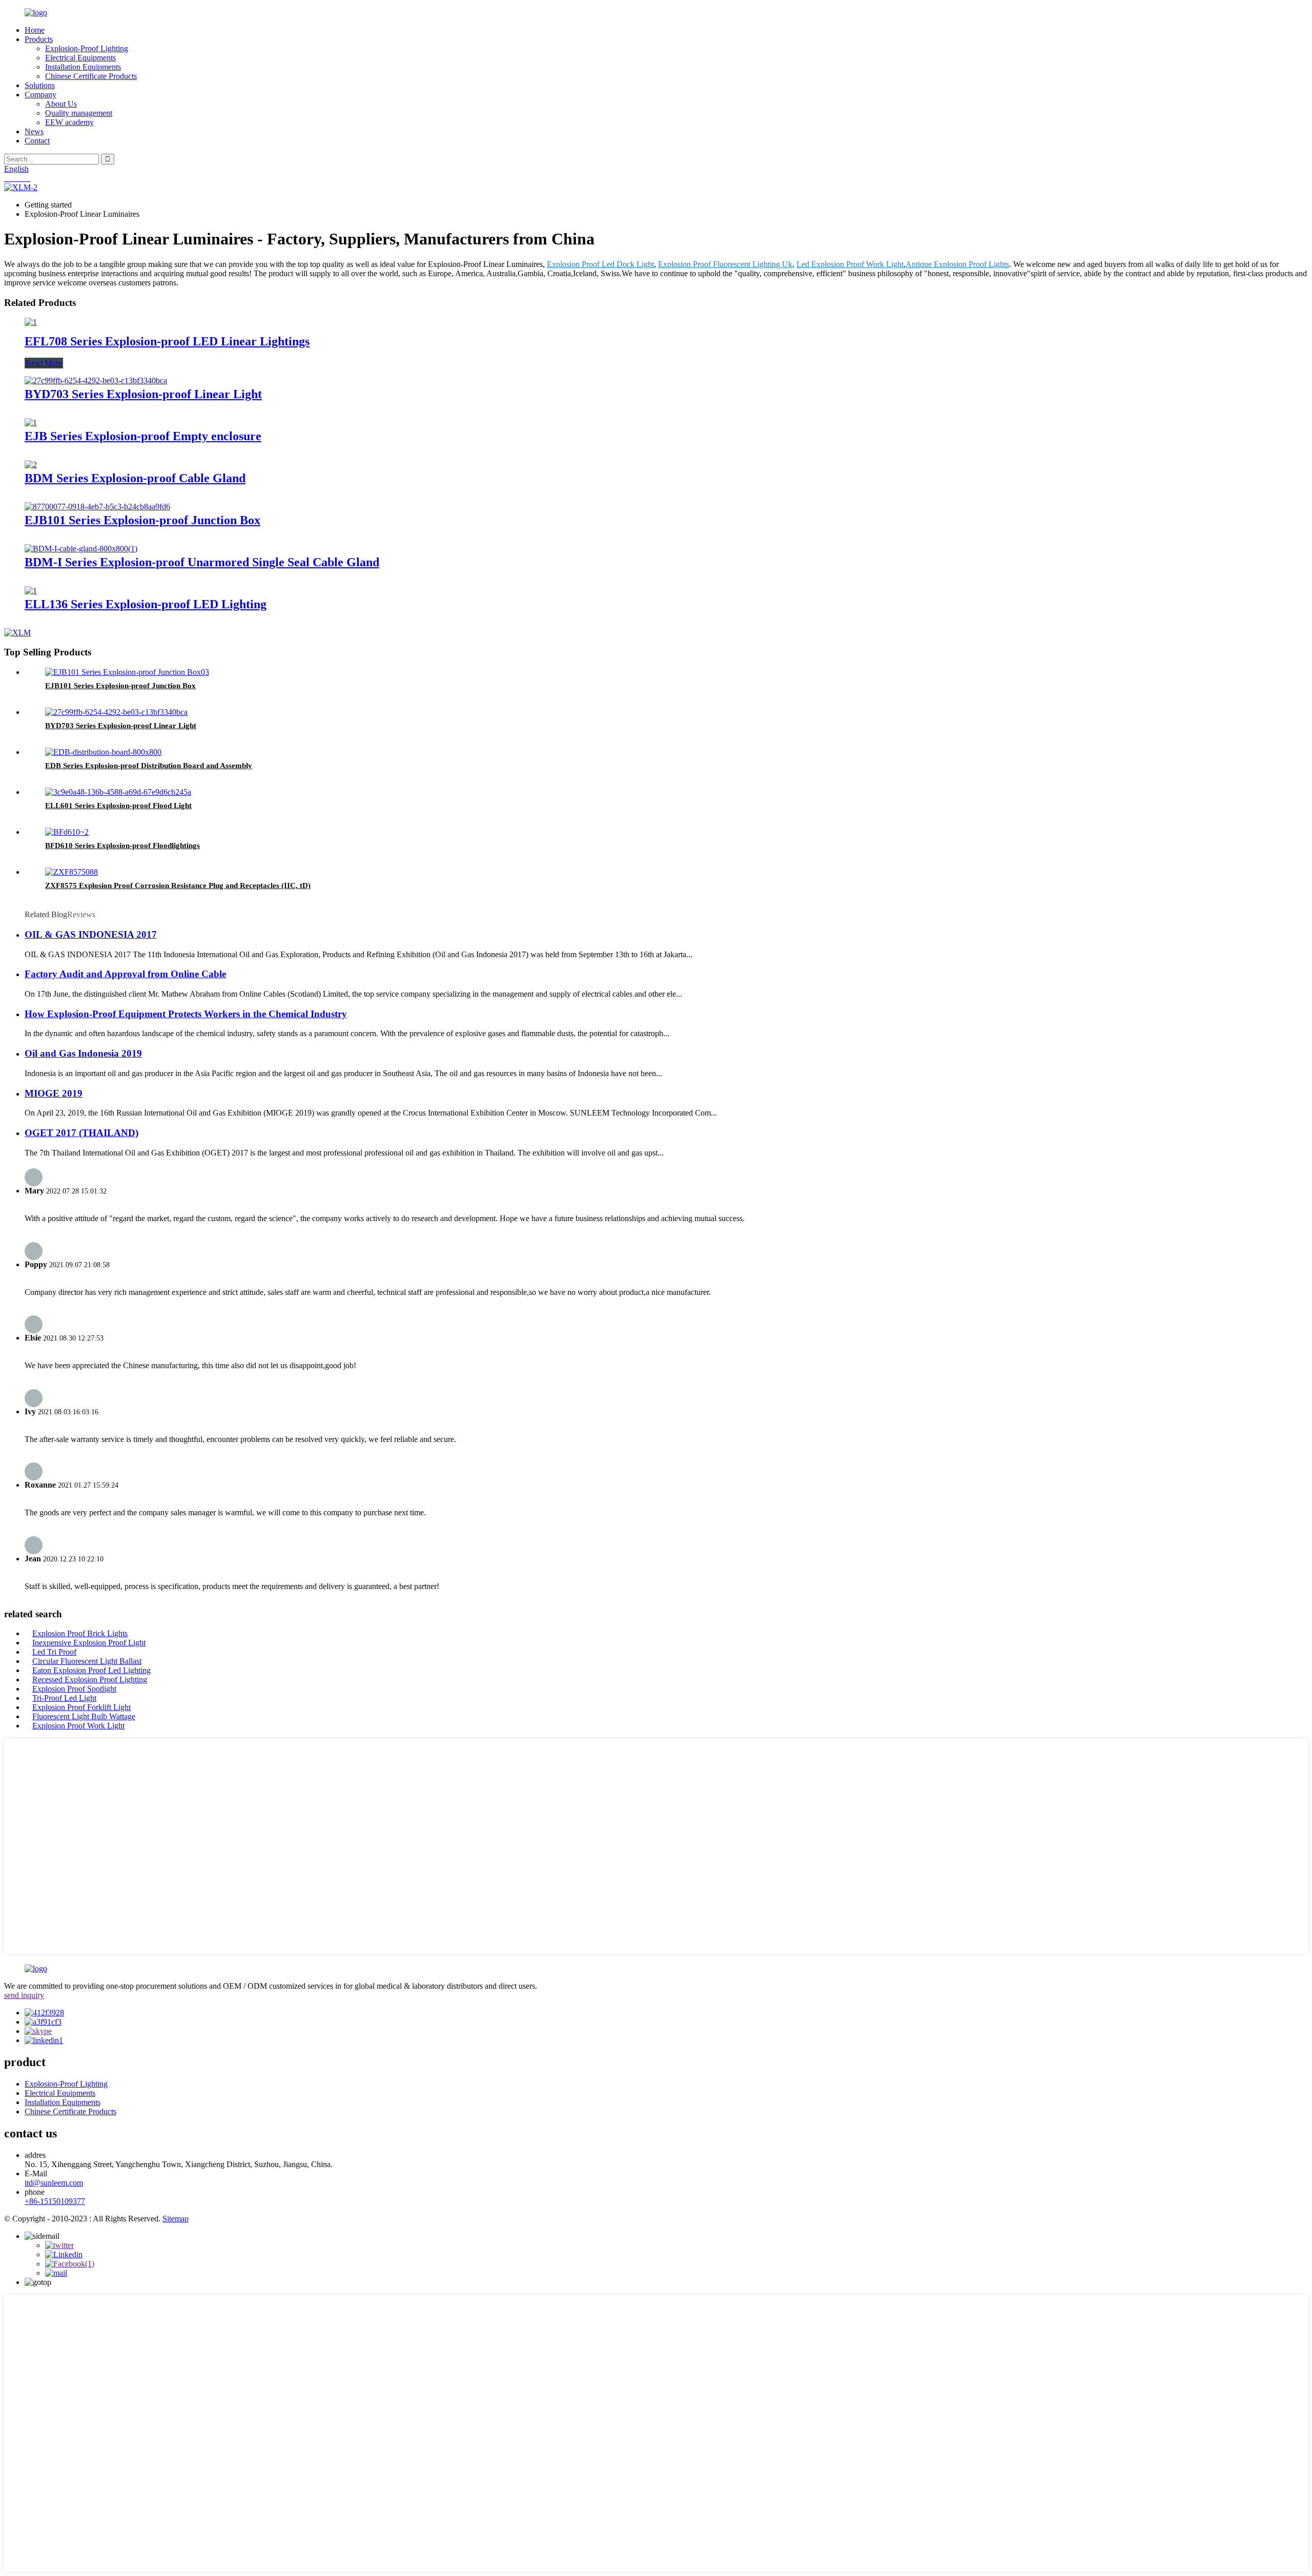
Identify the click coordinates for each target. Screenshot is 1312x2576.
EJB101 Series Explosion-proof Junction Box (142, 520)
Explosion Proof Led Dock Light (600, 264)
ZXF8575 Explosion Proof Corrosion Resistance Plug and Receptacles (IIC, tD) (178, 885)
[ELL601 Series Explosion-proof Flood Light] (118, 792)
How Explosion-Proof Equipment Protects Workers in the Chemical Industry (186, 1014)
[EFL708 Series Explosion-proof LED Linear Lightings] (31, 322)
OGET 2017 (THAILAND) (81, 1133)
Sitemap (176, 2219)
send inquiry (24, 1995)
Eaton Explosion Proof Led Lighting (91, 1670)
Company (40, 95)
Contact (37, 141)
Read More (44, 363)
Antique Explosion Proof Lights (957, 264)
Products (39, 39)
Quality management (79, 113)
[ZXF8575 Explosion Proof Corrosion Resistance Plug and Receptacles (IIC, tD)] (71, 872)
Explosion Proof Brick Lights (80, 1633)
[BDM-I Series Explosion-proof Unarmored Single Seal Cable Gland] (81, 549)
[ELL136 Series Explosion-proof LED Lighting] (31, 591)
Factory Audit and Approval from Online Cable (125, 974)
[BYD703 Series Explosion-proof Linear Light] (96, 380)
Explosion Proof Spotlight (74, 1689)
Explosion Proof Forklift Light (81, 1707)
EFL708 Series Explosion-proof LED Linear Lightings (167, 341)
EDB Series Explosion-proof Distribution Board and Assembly (149, 766)
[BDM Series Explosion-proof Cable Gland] (31, 465)
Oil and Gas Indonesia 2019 (83, 1053)
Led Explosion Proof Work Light (850, 264)
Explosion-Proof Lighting (87, 48)
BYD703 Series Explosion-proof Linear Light (143, 394)
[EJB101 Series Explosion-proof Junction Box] (97, 507)
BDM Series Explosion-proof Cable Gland (135, 478)
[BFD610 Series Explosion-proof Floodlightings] (67, 832)
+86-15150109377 (55, 2201)
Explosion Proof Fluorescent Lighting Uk (725, 264)
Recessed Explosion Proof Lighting (90, 1679)
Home (35, 30)
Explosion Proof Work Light (78, 1726)
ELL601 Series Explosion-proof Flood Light (118, 806)
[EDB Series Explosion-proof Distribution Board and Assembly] (103, 752)
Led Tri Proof (54, 1652)
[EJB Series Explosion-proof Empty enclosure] (31, 423)
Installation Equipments (83, 67)
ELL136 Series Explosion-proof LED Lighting (146, 604)
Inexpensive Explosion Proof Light (89, 1643)
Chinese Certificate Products (91, 76)
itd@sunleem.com (54, 2183)
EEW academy (69, 122)
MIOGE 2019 (54, 1093)
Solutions (40, 85)
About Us (61, 104)
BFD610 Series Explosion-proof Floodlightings (122, 846)
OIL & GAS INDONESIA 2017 (91, 934)
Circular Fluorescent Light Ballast (87, 1661)
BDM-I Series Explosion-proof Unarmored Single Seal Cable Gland (202, 562)
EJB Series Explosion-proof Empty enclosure (143, 436)
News (34, 131)
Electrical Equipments (80, 58)
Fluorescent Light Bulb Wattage (84, 1716)
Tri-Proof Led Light (64, 1698)
